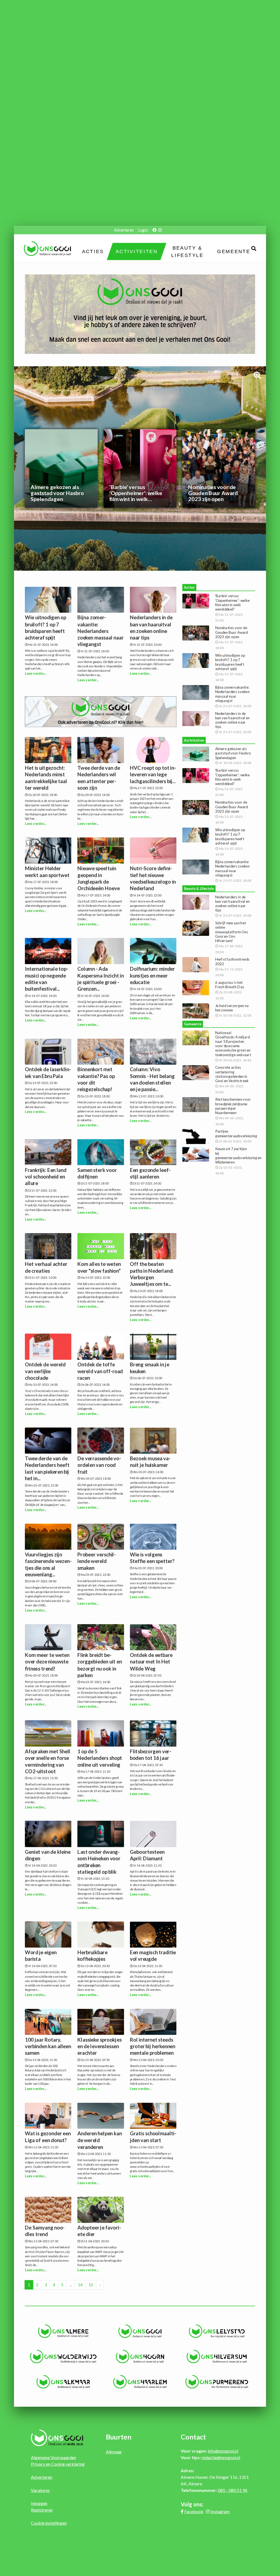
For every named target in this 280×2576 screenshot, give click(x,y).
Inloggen (39, 2503)
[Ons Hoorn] (140, 2356)
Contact (193, 2437)
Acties (93, 251)
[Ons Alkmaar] (63, 2382)
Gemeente (234, 251)
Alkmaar (114, 2452)
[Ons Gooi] (140, 2331)
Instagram (220, 2511)
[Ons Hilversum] (217, 2356)
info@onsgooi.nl (223, 2451)
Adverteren (124, 230)
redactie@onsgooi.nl (221, 2457)
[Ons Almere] (63, 2331)
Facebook (194, 2511)
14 (80, 2285)
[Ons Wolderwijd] (63, 2356)
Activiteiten (137, 251)
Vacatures (40, 2490)
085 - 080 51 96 (233, 2490)
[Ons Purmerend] (217, 2382)
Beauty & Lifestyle (187, 252)
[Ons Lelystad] (217, 2331)
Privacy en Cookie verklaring (58, 2464)
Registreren (42, 2510)
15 (91, 2285)
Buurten (119, 2437)
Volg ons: (192, 2504)
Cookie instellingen (49, 2523)
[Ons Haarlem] (140, 2382)
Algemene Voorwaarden (53, 2457)
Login (143, 230)
